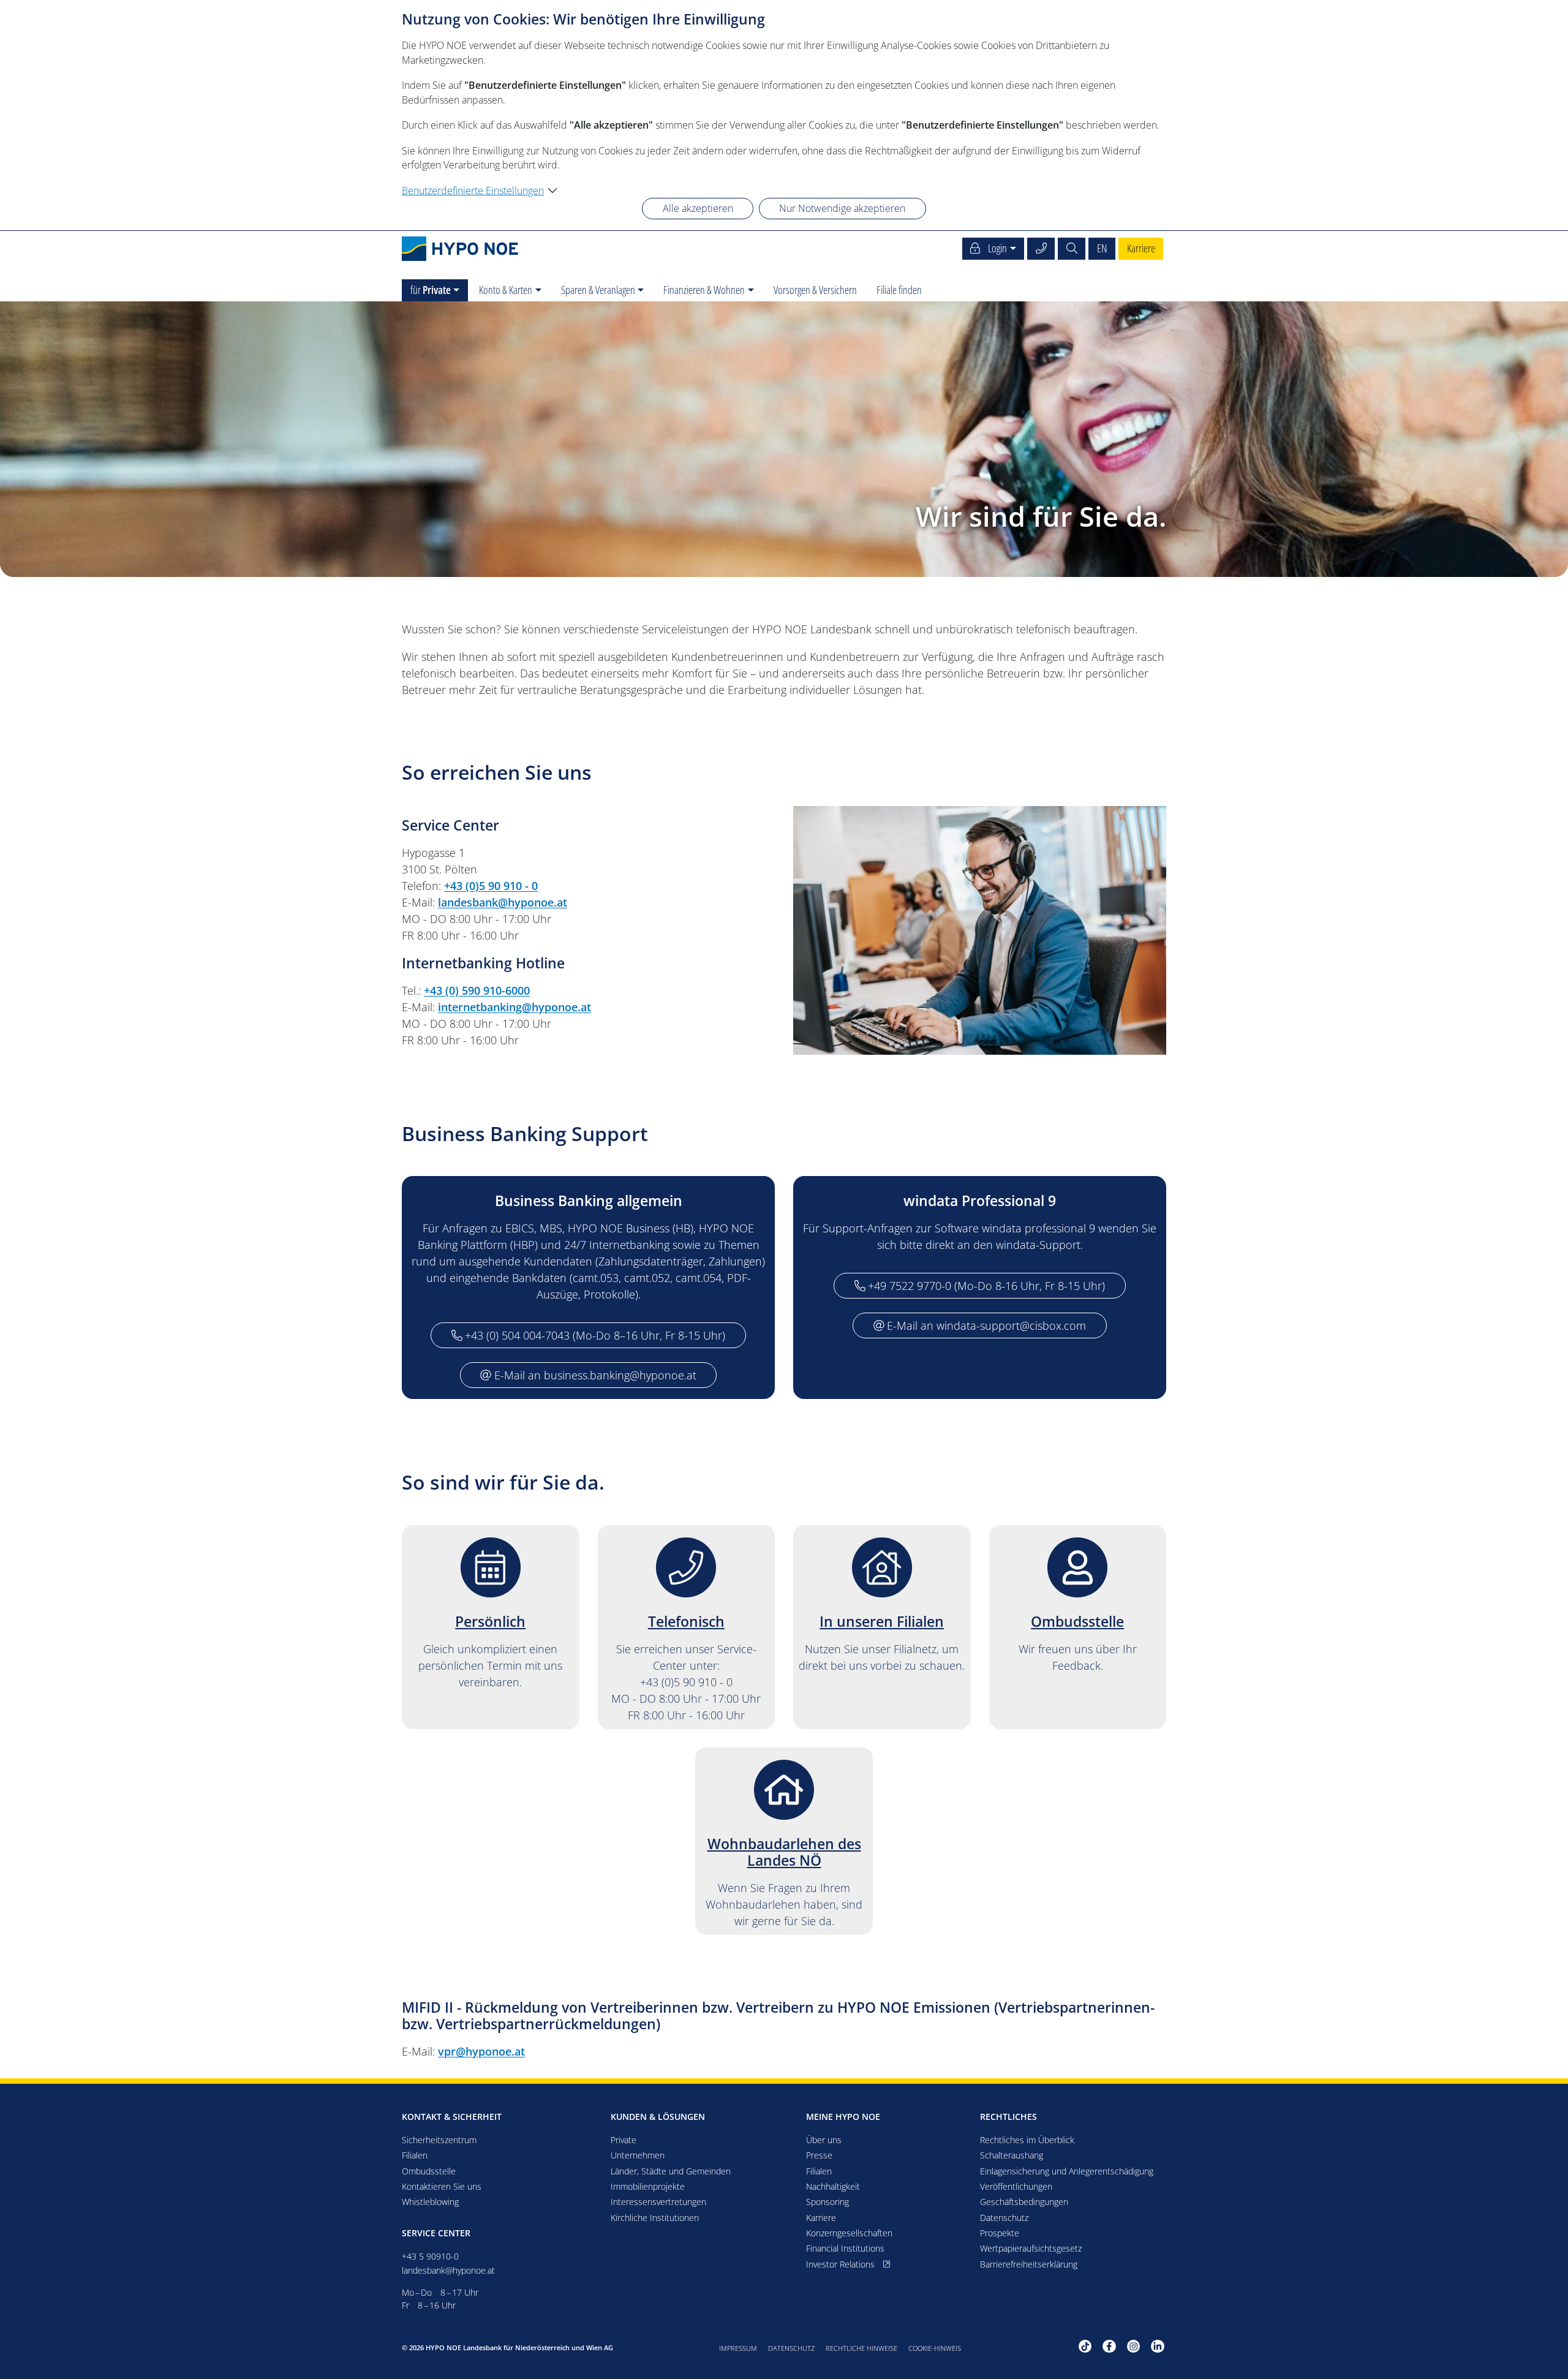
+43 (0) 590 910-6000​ (477, 990)
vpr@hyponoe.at (481, 2051)
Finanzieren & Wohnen (704, 290)
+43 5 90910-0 (430, 2256)
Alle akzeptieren (698, 208)
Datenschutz (791, 2348)
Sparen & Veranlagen (598, 290)
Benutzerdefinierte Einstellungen (473, 190)
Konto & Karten (506, 290)
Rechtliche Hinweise (861, 2348)
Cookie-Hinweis (935, 2348)
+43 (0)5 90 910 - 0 (491, 886)
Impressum (738, 2348)
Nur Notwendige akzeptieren (842, 208)
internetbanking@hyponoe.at (514, 1007)
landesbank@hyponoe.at (503, 902)
